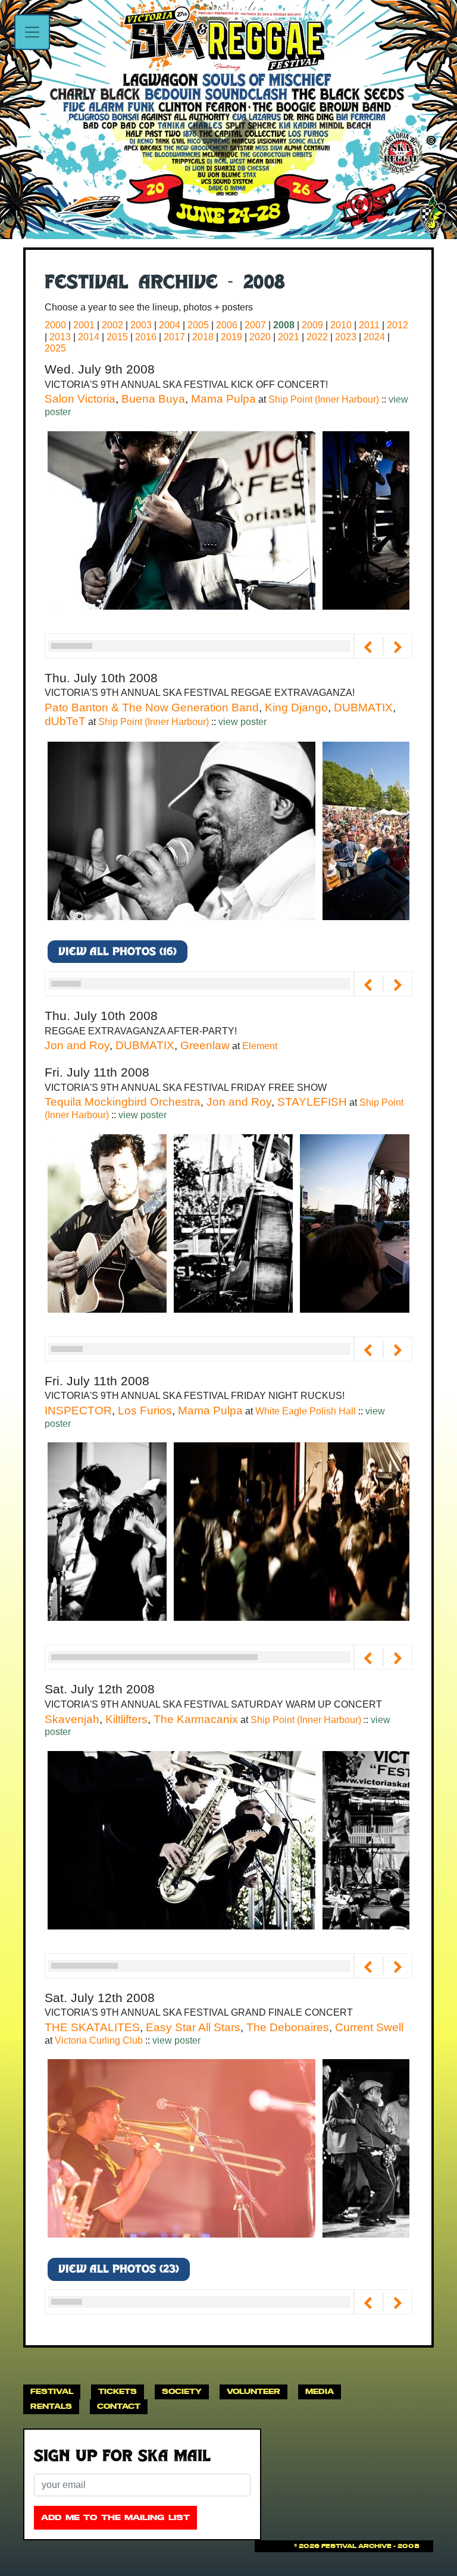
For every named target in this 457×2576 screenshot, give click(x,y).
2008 (284, 325)
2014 (89, 337)
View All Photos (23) (119, 2270)
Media (320, 2391)
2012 (397, 325)
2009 (312, 325)
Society (182, 2391)
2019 (231, 337)
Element (260, 1046)
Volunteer (253, 2391)
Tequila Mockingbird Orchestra (123, 1102)
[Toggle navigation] (32, 32)
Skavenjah (72, 1719)
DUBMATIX (363, 707)
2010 (341, 325)
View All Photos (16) (118, 953)
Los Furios (145, 1411)
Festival (52, 2391)
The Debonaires (288, 2027)
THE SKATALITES (92, 2027)
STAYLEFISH (312, 1102)
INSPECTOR (78, 1411)
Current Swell (369, 2027)
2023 (346, 337)
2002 (112, 325)
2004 (170, 325)
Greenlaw (205, 1045)
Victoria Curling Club (100, 2040)
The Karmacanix (196, 1719)
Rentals (51, 2406)
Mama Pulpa (223, 399)
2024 (374, 337)
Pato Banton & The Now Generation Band (152, 707)
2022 (317, 337)
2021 (289, 337)
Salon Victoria (80, 399)
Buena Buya (153, 399)
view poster (242, 722)
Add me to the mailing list (115, 2517)
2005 (198, 325)
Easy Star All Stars (193, 2027)
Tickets (118, 2391)
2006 (227, 325)
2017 (174, 337)
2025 (55, 348)
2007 (255, 325)
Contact (119, 2406)
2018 (203, 337)
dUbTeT (65, 721)
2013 (60, 337)
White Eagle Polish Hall (307, 1411)
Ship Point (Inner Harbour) (325, 399)
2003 (141, 325)
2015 (117, 337)
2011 (369, 325)
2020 (260, 337)
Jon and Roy (77, 1045)
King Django (296, 707)
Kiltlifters (126, 1719)
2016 (146, 337)
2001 (84, 325)
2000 (55, 325)
